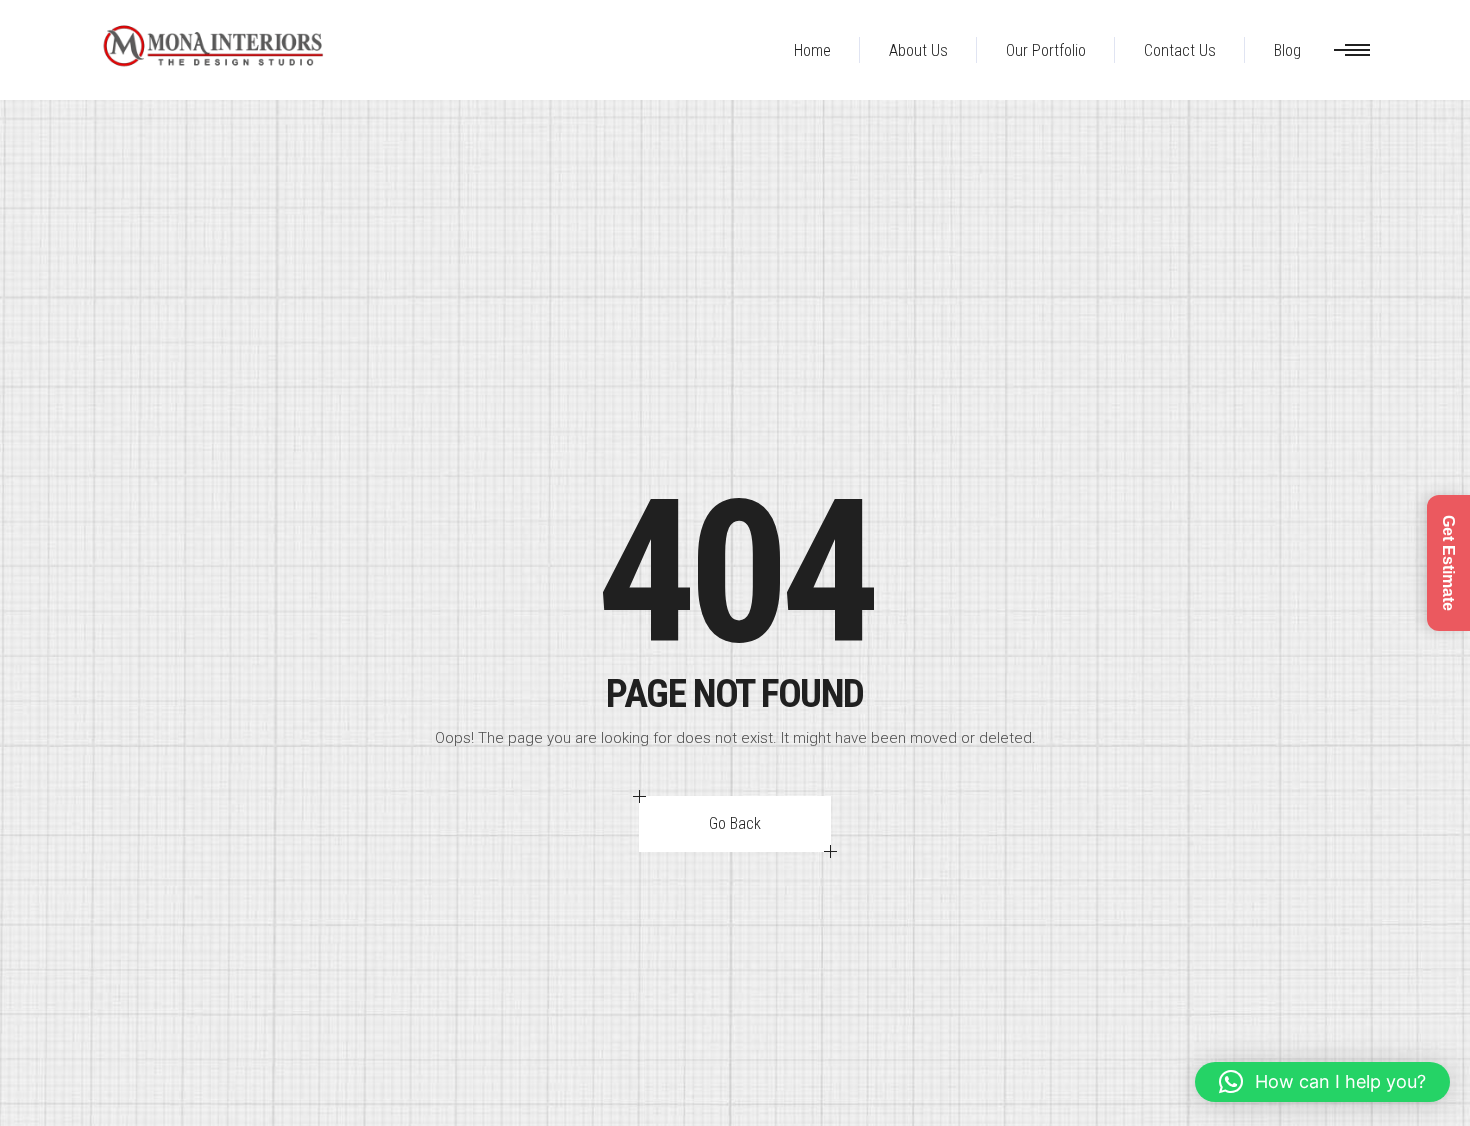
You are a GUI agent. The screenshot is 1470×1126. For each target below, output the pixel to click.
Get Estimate (1448, 563)
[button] (1322, 1082)
